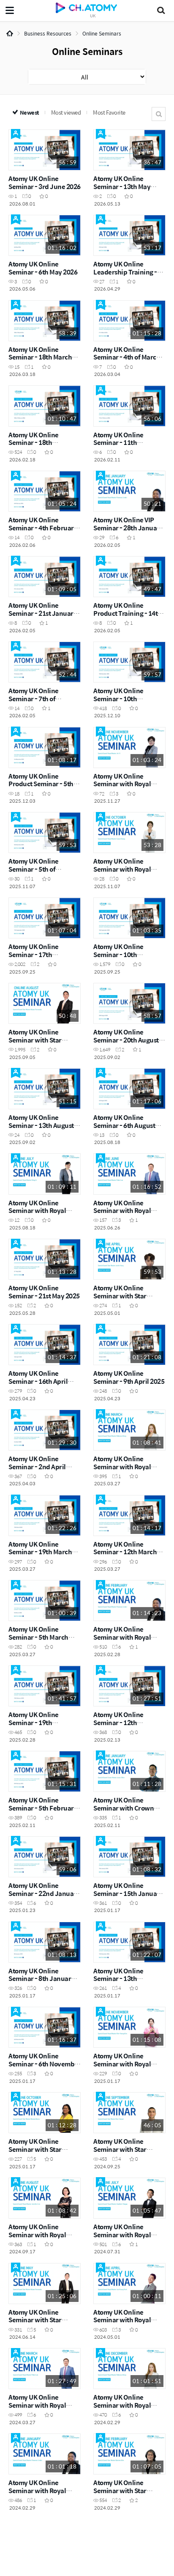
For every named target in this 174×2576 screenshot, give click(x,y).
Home (10, 33)
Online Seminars (102, 33)
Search (159, 114)
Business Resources (48, 33)
